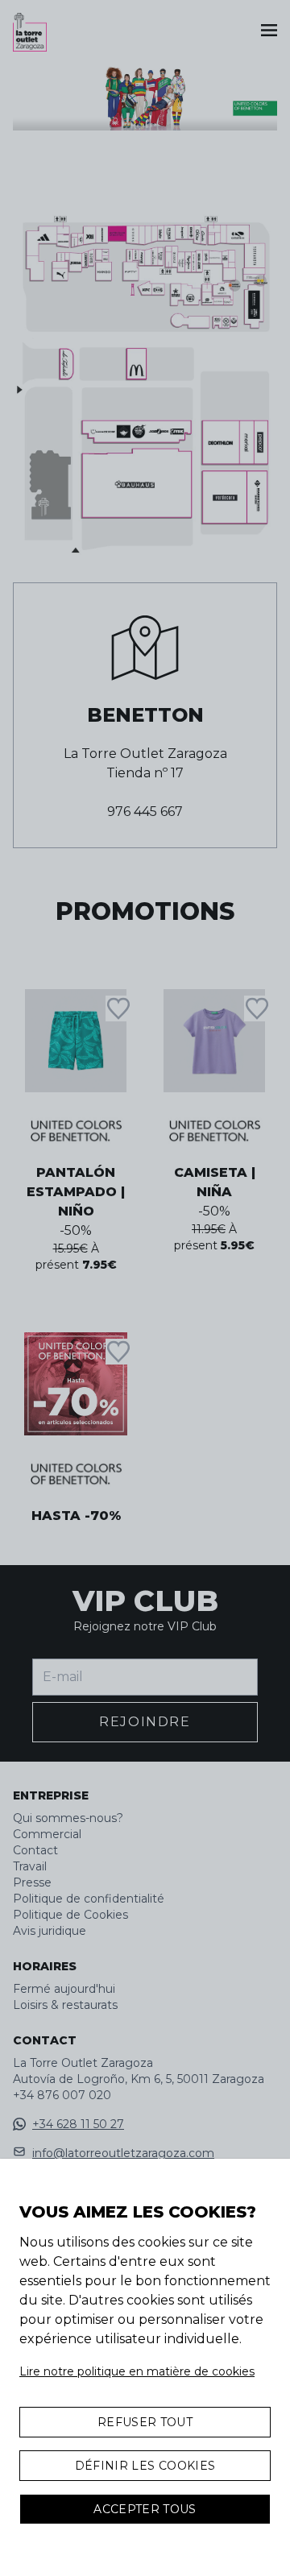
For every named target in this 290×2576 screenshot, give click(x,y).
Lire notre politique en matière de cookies (137, 2371)
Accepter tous (145, 2509)
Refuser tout (145, 2422)
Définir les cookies (145, 2466)
